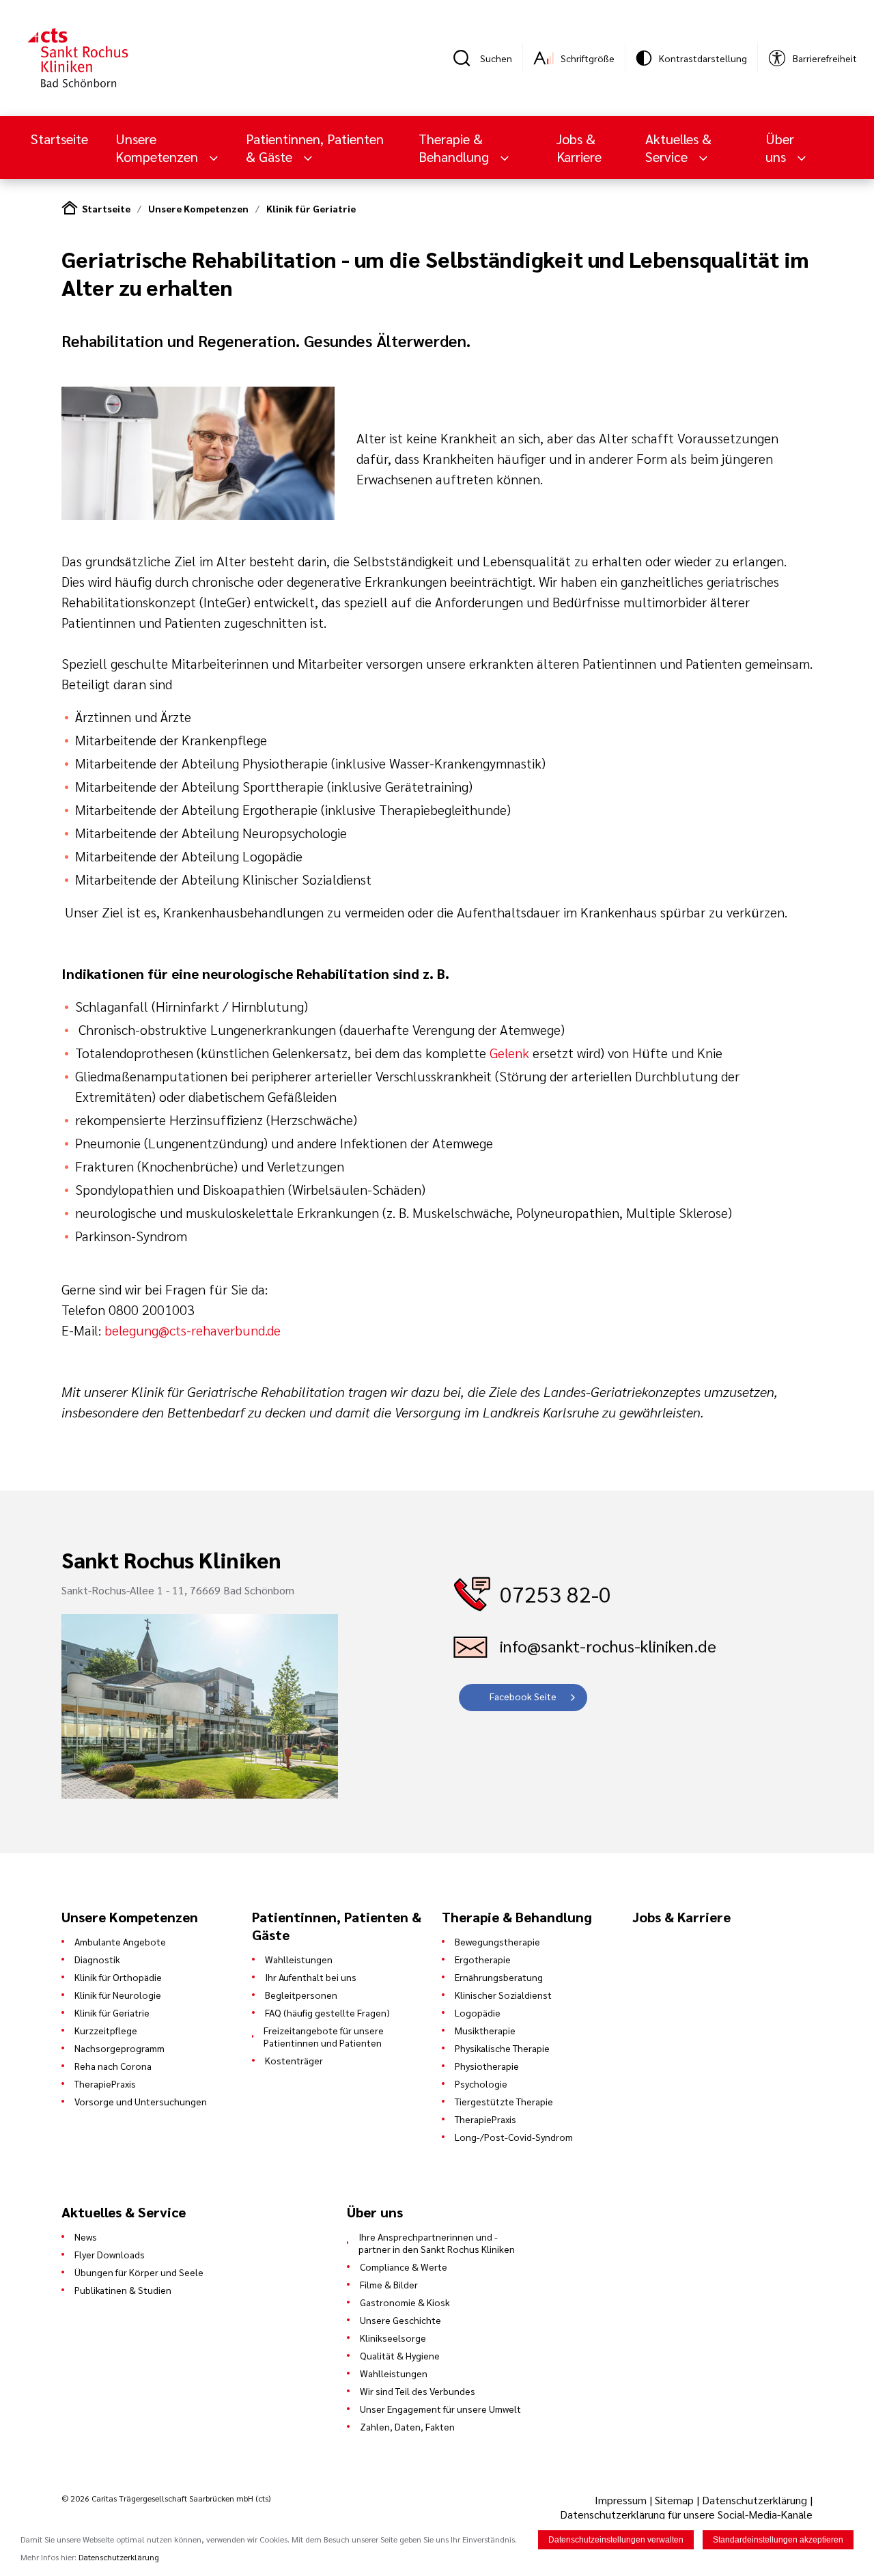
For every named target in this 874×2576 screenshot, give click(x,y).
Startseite (59, 139)
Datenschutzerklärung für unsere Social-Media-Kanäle (686, 2514)
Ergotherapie (483, 1959)
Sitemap (674, 2500)
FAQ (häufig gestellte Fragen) (327, 2012)
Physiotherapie (487, 2066)
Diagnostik (97, 1959)
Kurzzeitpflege (106, 2030)
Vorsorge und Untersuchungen (141, 2101)
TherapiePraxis (105, 2083)
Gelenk (509, 1053)
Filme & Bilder (389, 2284)
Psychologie (481, 2083)
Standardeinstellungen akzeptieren (778, 2540)
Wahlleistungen (299, 1959)
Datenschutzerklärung (755, 2500)
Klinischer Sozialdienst (503, 1995)
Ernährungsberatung (499, 1977)
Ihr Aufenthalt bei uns (311, 1977)
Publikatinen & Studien (123, 2290)
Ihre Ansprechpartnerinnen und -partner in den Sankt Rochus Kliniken (437, 2243)
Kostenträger (294, 2060)
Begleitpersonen (301, 1995)
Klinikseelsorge (393, 2338)
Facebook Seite (523, 1696)
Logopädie (478, 2012)
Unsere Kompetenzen (198, 208)
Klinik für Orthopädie (118, 1977)
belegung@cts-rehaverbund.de (193, 1330)
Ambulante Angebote (120, 1941)
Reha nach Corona (113, 2066)
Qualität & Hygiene (400, 2355)
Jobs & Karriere (579, 148)
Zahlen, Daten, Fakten (407, 2426)
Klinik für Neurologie (118, 1995)
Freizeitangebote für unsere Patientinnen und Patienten (324, 2036)
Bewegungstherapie (497, 1941)
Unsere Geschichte (400, 2320)
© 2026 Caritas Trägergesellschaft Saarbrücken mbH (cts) (166, 2498)
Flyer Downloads (110, 2254)
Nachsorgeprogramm (119, 2048)
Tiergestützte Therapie (504, 2101)
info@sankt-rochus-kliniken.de (608, 1646)
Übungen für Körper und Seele (139, 2272)
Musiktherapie (485, 2030)
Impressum (622, 2500)
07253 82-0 (555, 1593)
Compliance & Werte (404, 2267)
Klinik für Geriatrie (311, 208)
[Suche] (466, 58)
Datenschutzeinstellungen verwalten (616, 2540)
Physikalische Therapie (502, 2048)
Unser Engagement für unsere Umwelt (440, 2409)
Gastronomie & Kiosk (405, 2302)
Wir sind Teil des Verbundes (418, 2391)
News (86, 2236)
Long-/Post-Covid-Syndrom (514, 2137)
